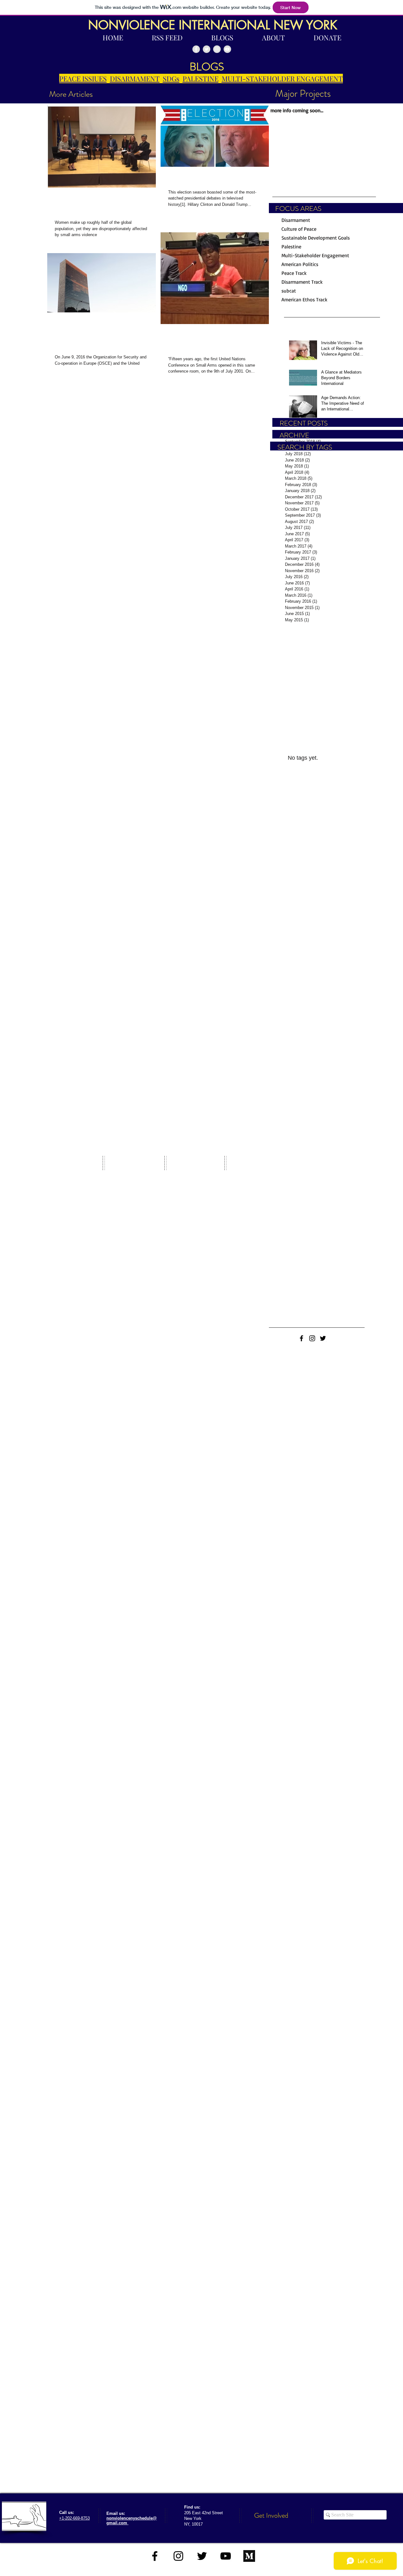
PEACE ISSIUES (83, 78)
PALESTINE (201, 78)
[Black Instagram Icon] (312, 1338)
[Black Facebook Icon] (301, 1338)
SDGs (171, 78)
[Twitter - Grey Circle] (207, 49)
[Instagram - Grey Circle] (217, 49)
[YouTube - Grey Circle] (227, 49)
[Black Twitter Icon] (323, 1338)
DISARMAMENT (135, 78)
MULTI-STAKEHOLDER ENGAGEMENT (282, 78)
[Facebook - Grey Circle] (196, 49)
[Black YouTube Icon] (226, 2556)
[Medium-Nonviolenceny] (249, 2556)
